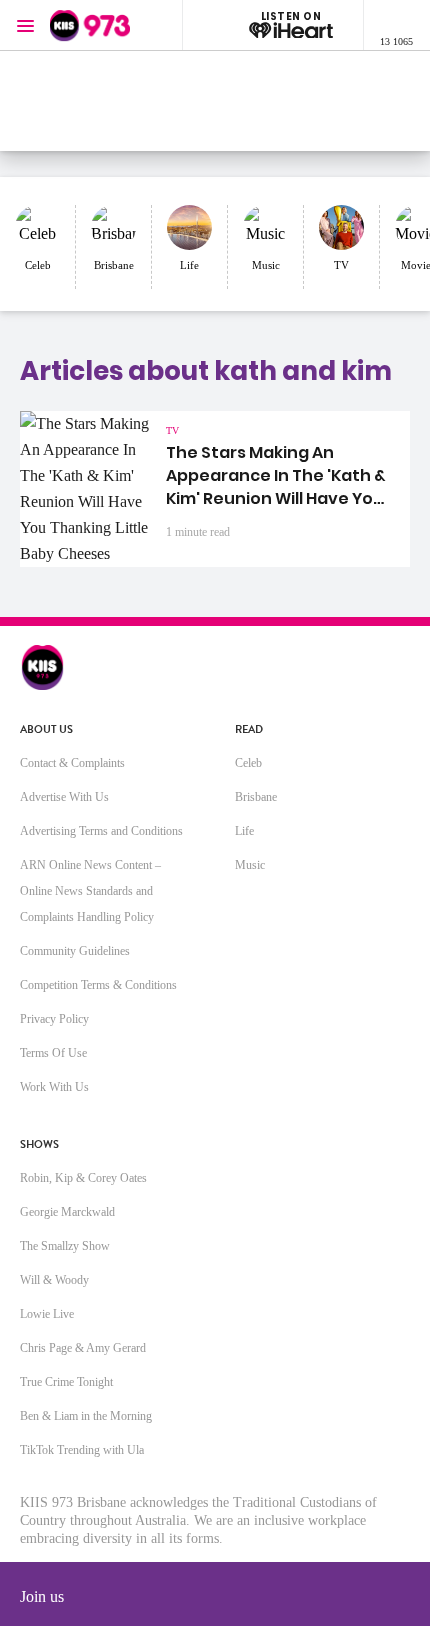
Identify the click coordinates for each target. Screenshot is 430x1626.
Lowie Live (47, 1314)
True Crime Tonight (66, 1382)
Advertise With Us (64, 797)
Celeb (248, 763)
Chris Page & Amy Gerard (83, 1348)
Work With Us (54, 1087)
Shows (39, 1144)
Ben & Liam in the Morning (86, 1416)
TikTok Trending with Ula (82, 1450)
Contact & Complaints (72, 763)
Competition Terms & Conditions (98, 985)
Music (250, 865)
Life (244, 831)
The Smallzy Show (65, 1246)
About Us (46, 729)
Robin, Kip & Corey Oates (83, 1178)
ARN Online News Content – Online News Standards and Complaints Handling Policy (90, 891)
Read (249, 729)
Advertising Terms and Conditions (101, 831)
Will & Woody (54, 1280)
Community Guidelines (75, 951)
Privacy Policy (54, 1019)
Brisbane (256, 797)
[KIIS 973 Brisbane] (90, 25)
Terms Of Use (53, 1053)
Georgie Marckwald (67, 1212)
